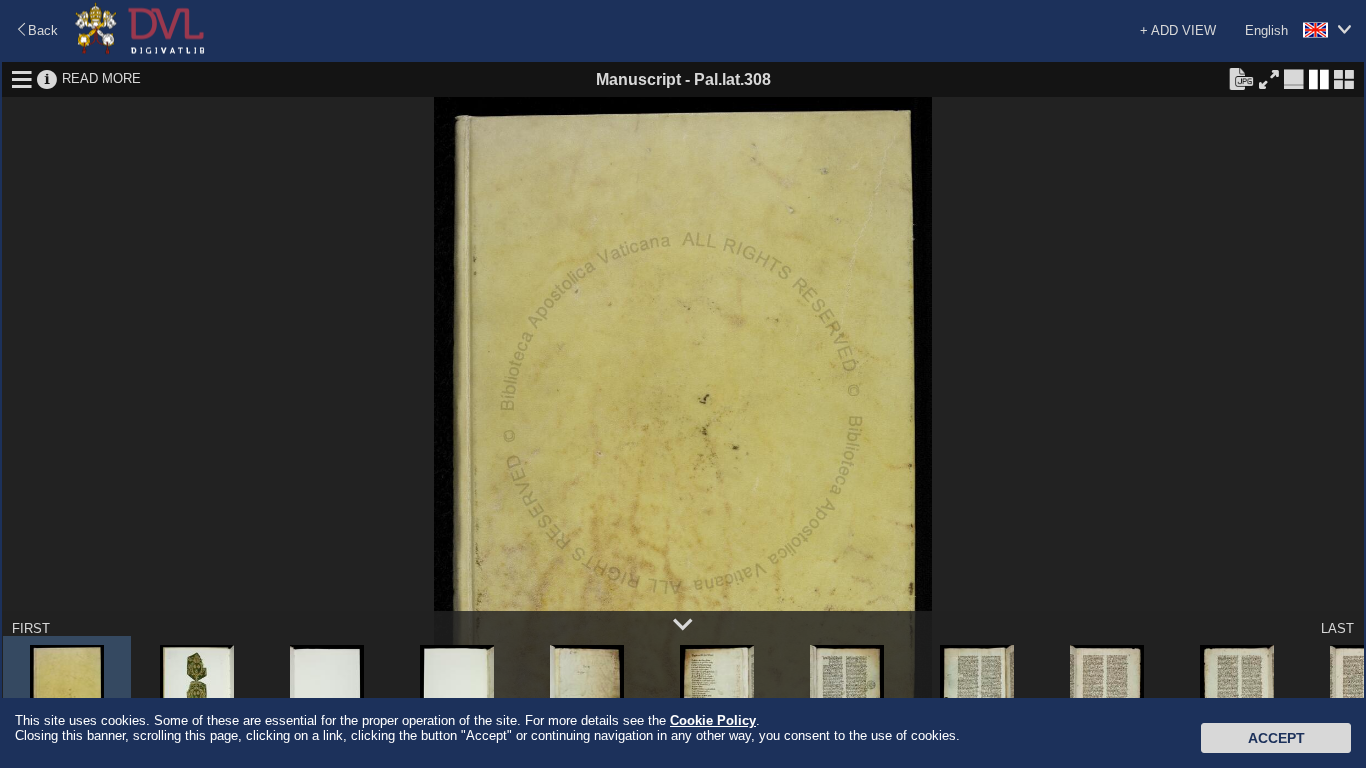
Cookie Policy (713, 720)
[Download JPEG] (1241, 78)
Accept (1276, 738)
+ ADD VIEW (1178, 30)
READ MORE (101, 78)
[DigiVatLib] (140, 50)
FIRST (31, 628)
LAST (1337, 628)
